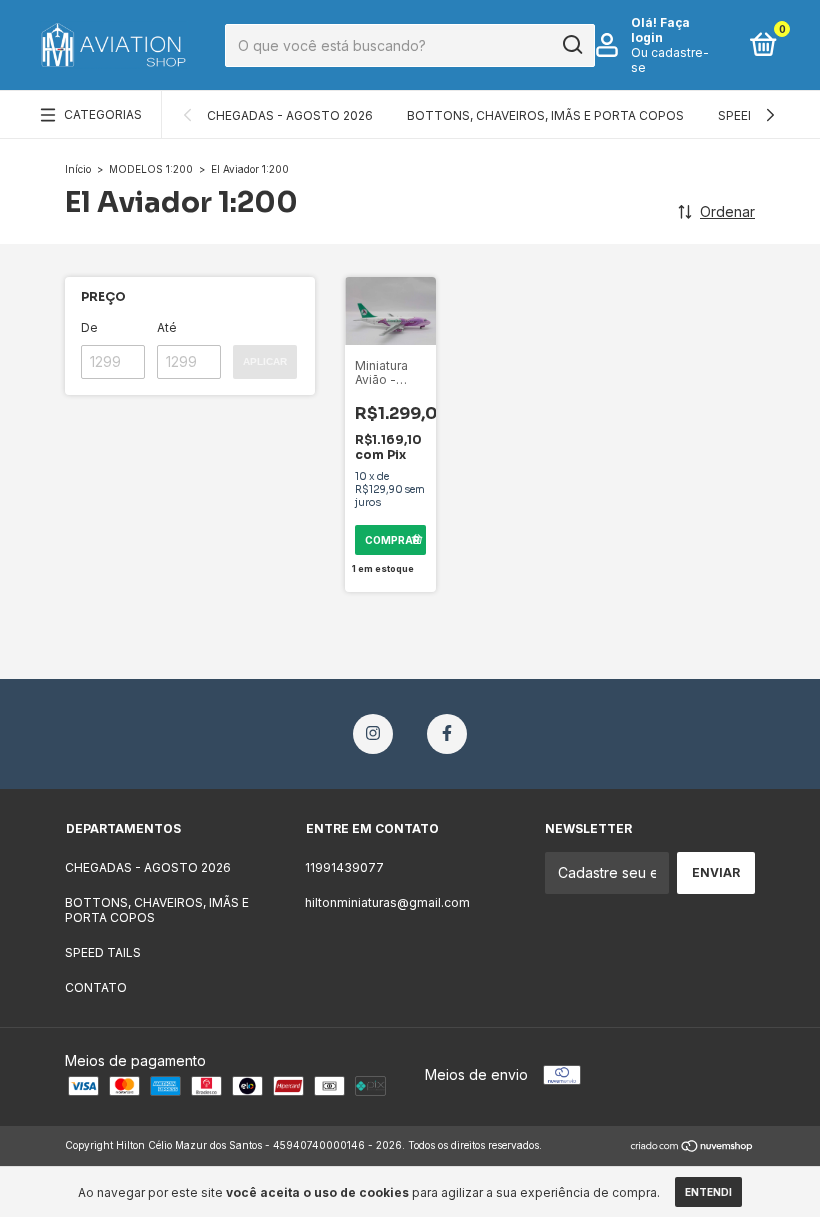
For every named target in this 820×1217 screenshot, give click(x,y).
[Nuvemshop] (692, 1147)
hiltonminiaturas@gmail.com (387, 902)
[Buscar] (571, 45)
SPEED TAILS (103, 952)
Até (167, 327)
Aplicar (265, 361)
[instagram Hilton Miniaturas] (373, 734)
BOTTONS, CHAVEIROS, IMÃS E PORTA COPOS (545, 115)
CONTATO (96, 987)
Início (78, 169)
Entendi (708, 1192)
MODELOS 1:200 (151, 169)
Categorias (103, 114)
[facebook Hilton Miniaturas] (447, 734)
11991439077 (344, 867)
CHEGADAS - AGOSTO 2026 (290, 115)
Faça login (660, 30)
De (89, 327)
